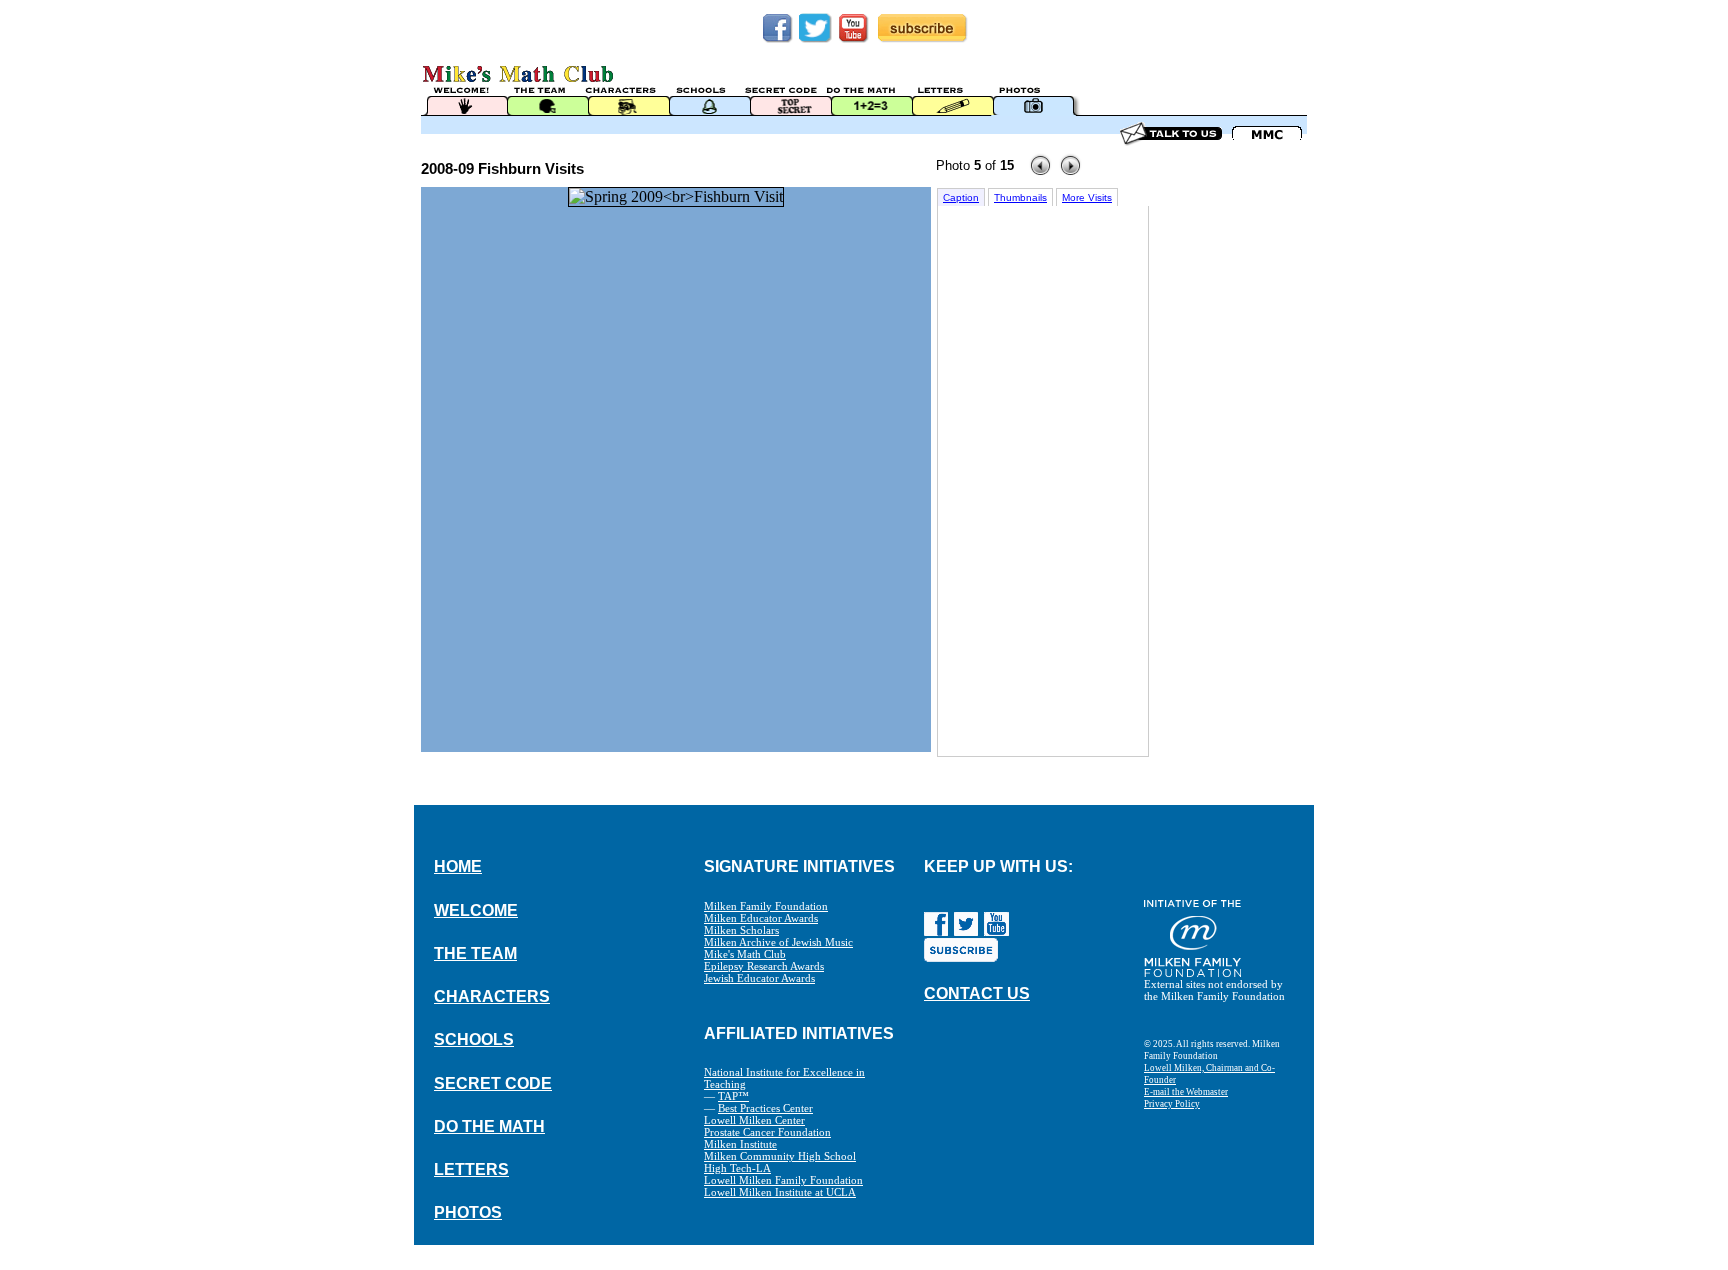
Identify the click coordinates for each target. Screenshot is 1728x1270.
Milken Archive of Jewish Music (778, 942)
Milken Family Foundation (766, 906)
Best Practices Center (765, 1108)
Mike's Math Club (745, 954)
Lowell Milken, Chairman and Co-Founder (1209, 1074)
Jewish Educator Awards (759, 978)
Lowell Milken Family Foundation (783, 1180)
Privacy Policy (1172, 1104)
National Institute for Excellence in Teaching (784, 1078)
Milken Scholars (741, 930)
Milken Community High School (780, 1156)
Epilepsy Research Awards (764, 966)
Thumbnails (1020, 197)
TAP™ (733, 1096)
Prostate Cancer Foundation (767, 1132)
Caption (961, 197)
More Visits (1087, 197)
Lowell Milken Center (754, 1120)
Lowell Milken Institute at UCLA (780, 1192)
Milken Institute (740, 1144)
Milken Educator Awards (761, 918)
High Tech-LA (737, 1168)
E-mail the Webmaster (1186, 1092)
